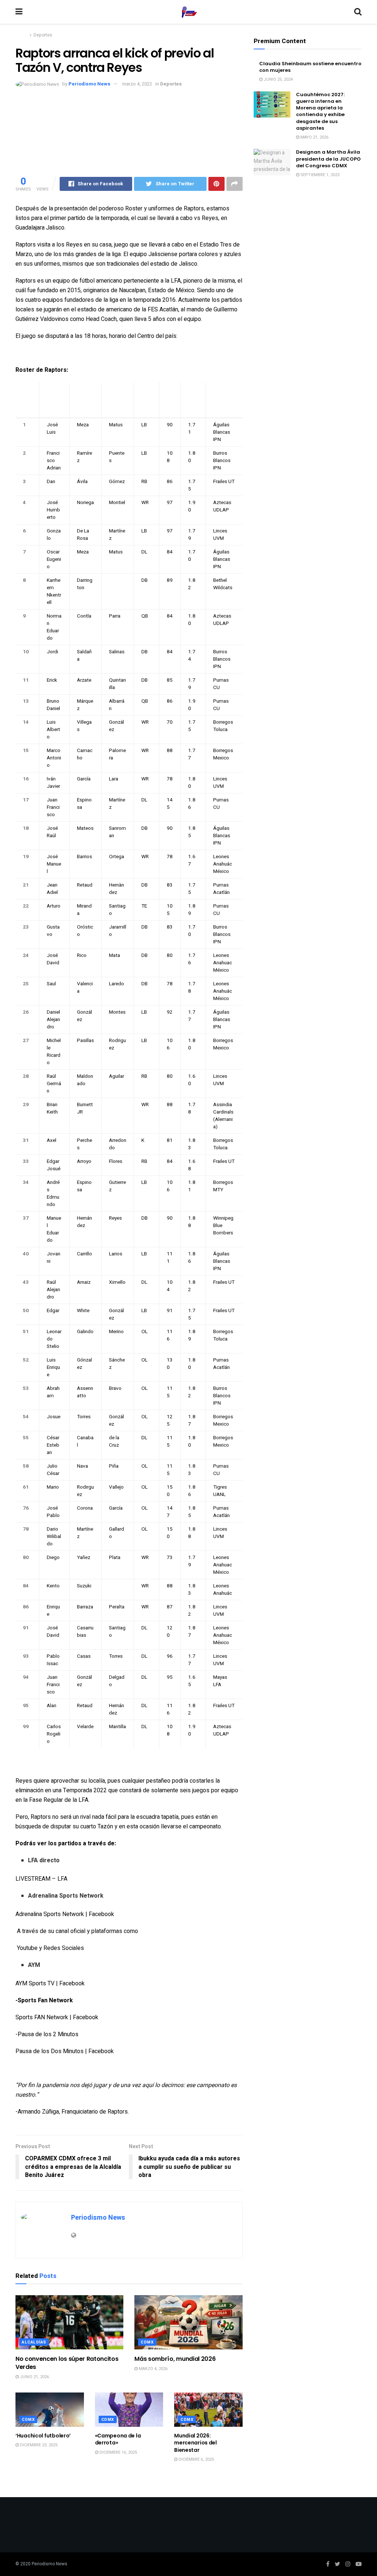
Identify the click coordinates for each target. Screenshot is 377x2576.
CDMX (147, 2342)
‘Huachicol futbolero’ (43, 2436)
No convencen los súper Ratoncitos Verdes (67, 2363)
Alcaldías (34, 2342)
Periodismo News (89, 84)
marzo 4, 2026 (153, 2369)
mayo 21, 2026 (314, 137)
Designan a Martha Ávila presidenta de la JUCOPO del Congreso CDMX (328, 159)
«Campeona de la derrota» (118, 2439)
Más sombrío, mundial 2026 (175, 2359)
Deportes (43, 35)
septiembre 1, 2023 (319, 175)
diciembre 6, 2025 (196, 2459)
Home (22, 35)
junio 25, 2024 (278, 79)
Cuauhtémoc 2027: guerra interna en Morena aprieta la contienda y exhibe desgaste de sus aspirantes (320, 111)
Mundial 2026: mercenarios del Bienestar (195, 2443)
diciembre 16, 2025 (118, 2452)
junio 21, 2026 (34, 2377)
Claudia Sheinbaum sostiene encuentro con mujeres (310, 67)
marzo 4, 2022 (137, 84)
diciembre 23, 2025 (38, 2445)
